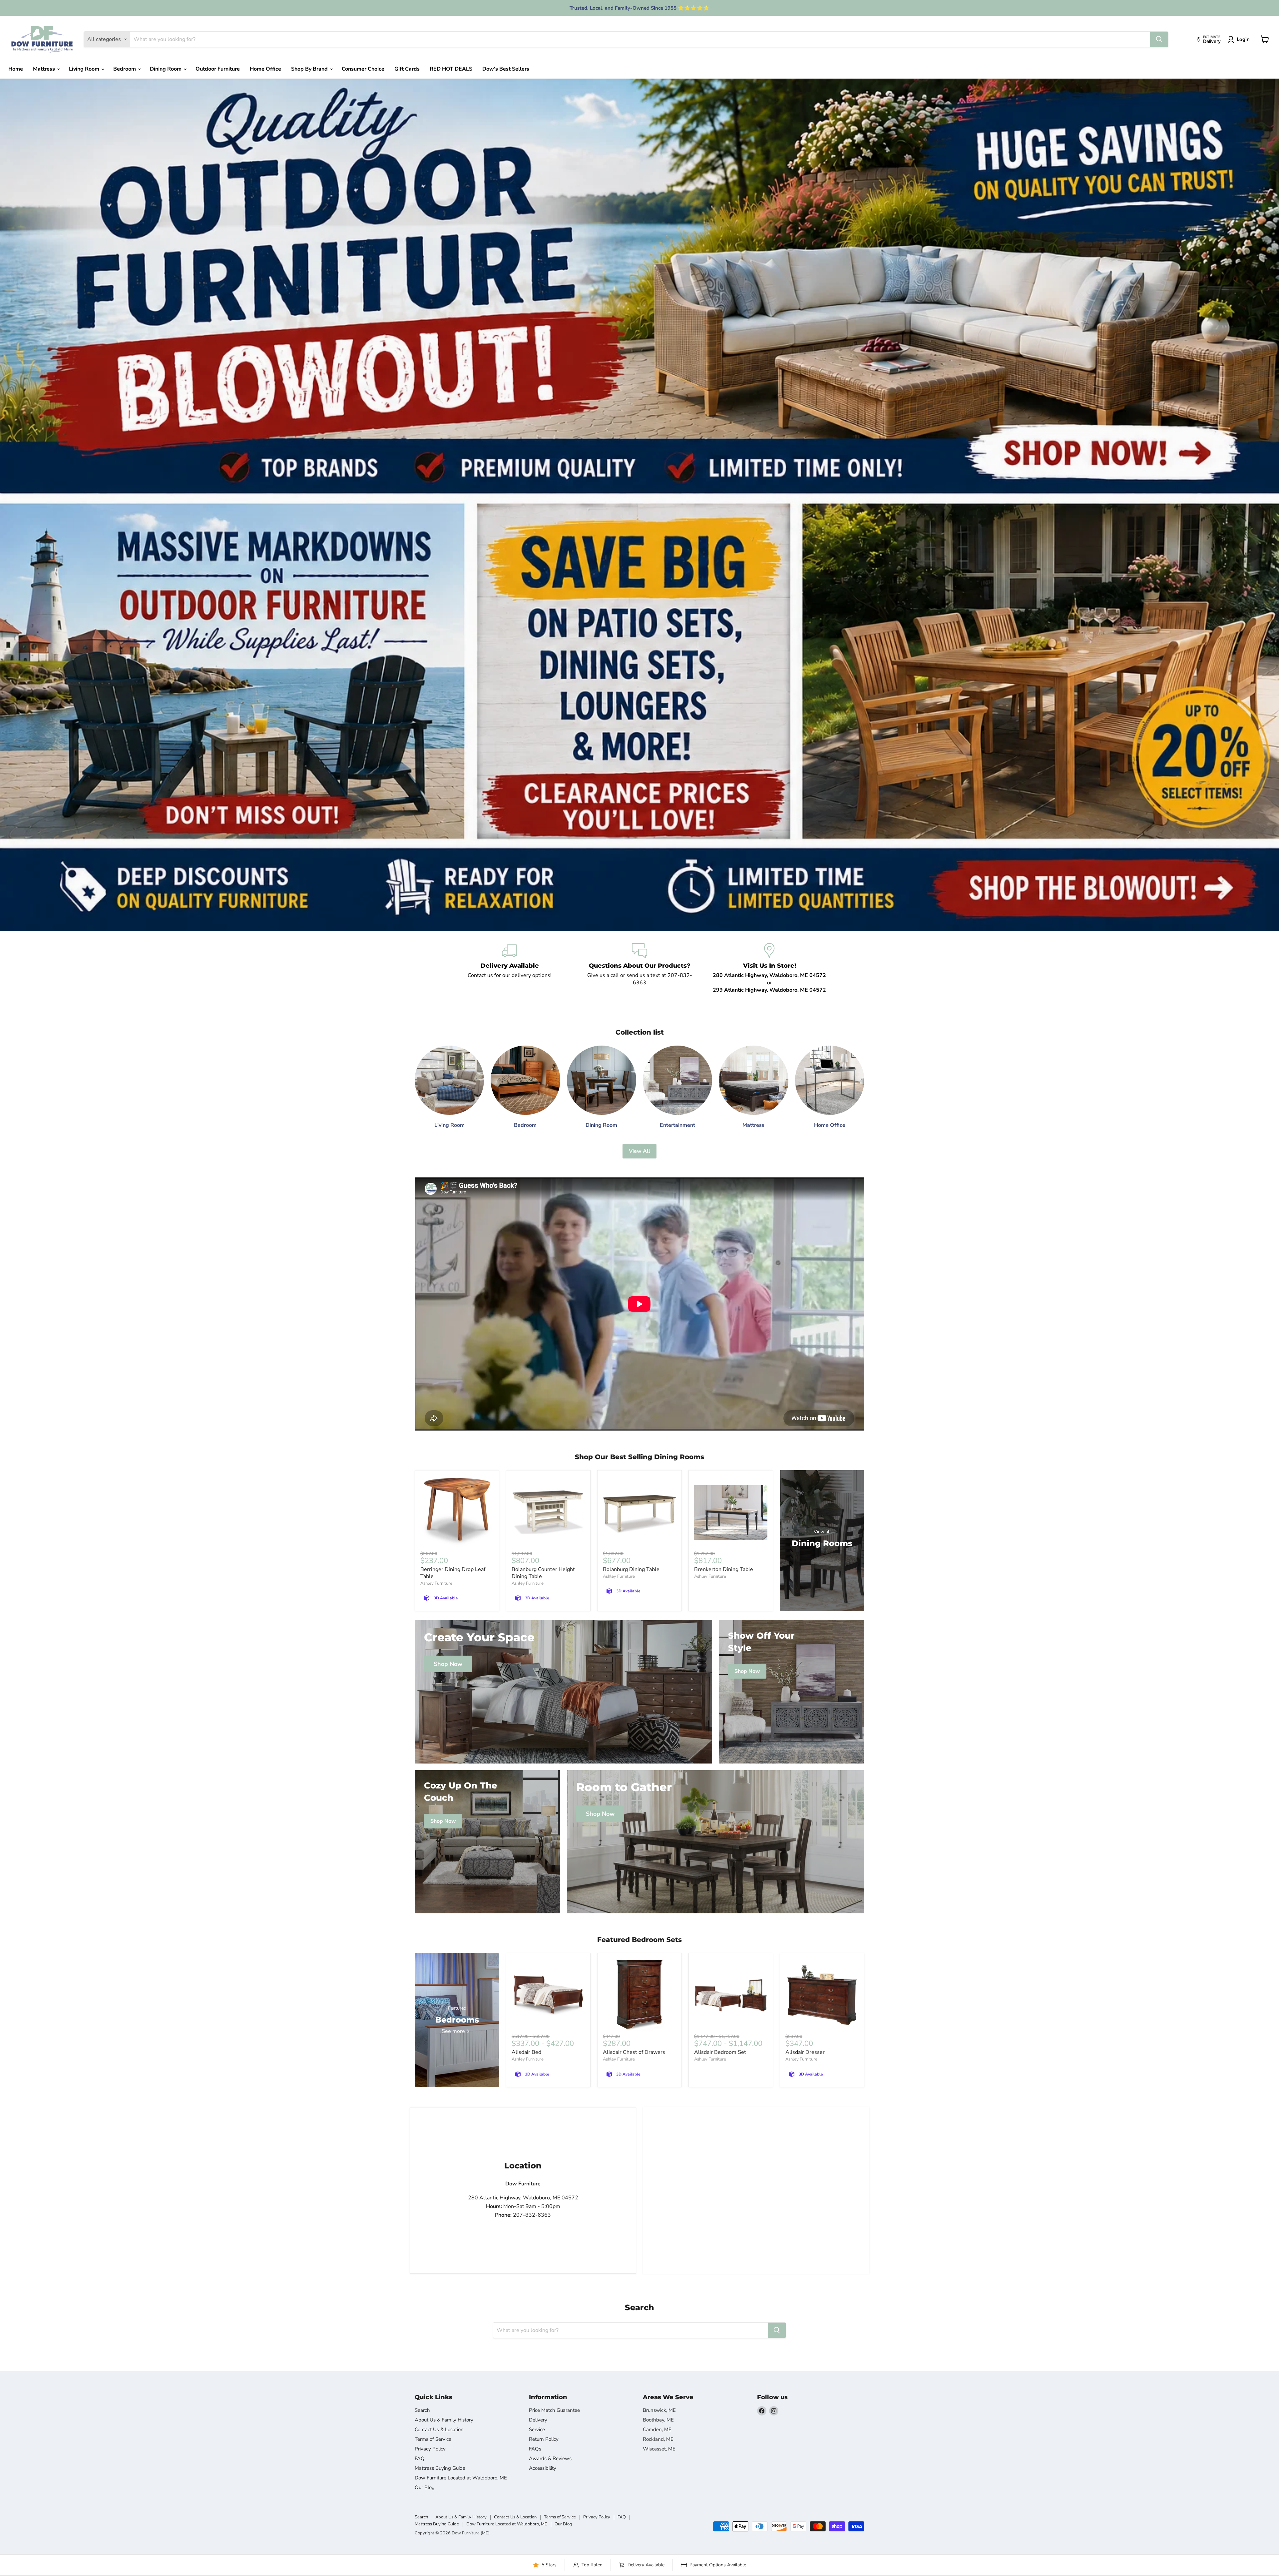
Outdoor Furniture (218, 69)
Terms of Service (433, 2439)
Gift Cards (407, 69)
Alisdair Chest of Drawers (634, 2052)
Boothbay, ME (658, 2420)
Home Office (265, 69)
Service (537, 2429)
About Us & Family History (444, 2420)
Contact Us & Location (439, 2429)
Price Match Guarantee (554, 2410)
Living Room (85, 69)
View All (639, 1151)
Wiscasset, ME (659, 2449)
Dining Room (166, 69)
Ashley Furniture (436, 1583)
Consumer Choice (363, 69)
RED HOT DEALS (451, 69)
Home (16, 69)
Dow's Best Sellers (506, 69)
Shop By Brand (310, 69)
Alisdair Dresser (805, 2052)
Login (1243, 39)
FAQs (535, 2449)
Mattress (45, 69)
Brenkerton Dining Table (724, 1569)
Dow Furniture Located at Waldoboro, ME (461, 2478)
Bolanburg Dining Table (631, 1569)
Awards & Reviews (550, 2458)
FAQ (420, 2458)
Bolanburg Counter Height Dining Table (543, 1573)
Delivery (538, 2420)
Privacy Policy (430, 2449)
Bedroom (125, 69)
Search (422, 2410)
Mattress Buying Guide (440, 2468)
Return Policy (544, 2439)
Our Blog (425, 2487)
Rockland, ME (658, 2439)
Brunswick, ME (659, 2410)
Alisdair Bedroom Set (720, 2052)
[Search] (1159, 39)
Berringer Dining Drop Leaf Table (453, 1573)
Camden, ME (657, 2429)
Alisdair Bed (526, 2052)
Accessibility (543, 2468)
